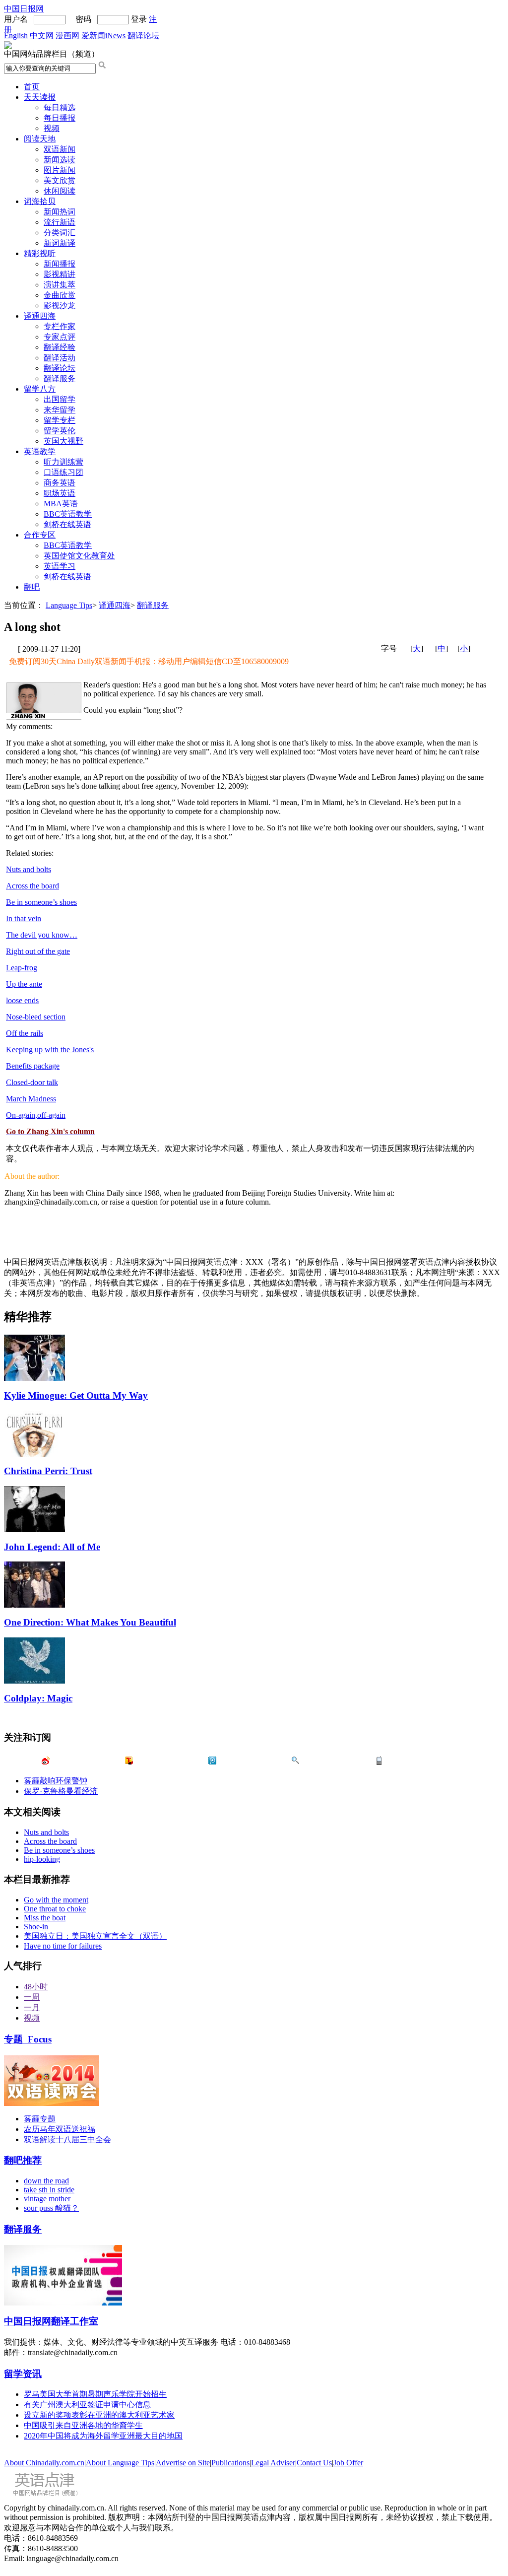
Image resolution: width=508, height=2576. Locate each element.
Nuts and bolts (29, 869)
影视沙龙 (60, 305)
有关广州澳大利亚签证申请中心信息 (87, 2405)
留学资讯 (23, 2374)
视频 (52, 128)
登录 (139, 19)
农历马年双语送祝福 (60, 2129)
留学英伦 (60, 431)
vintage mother (47, 2199)
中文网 (42, 35)
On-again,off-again (36, 1115)
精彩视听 (40, 253)
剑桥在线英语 (67, 524)
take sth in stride (49, 2190)
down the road (46, 2181)
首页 (32, 87)
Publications (230, 2463)
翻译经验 (60, 347)
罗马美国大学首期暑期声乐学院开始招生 (95, 2394)
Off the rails (25, 1033)
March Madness (31, 1099)
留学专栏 (60, 420)
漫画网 (67, 35)
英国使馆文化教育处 (79, 556)
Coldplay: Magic (38, 1698)
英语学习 (60, 566)
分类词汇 (60, 233)
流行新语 (60, 222)
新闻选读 (60, 160)
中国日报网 (24, 9)
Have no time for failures (63, 1946)
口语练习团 (63, 472)
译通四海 (40, 316)
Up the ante (24, 984)
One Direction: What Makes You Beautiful (90, 1622)
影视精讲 (60, 274)
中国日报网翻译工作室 (51, 2321)
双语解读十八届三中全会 (67, 2139)
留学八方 (40, 389)
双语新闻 (60, 149)
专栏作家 (60, 326)
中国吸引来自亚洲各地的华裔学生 (83, 2425)
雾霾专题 (40, 2119)
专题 (28, 2039)
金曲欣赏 (60, 295)
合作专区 (40, 535)
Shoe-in (36, 1927)
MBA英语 (61, 504)
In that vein (24, 918)
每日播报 (60, 118)
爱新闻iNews (103, 35)
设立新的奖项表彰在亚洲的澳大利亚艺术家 (99, 2415)
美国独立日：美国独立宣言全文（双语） (95, 1936)
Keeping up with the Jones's (50, 1050)
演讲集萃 (60, 285)
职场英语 (60, 493)
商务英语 (60, 483)
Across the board (32, 886)
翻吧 (32, 587)
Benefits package (33, 1066)
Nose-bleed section (36, 1017)
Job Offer (348, 2463)
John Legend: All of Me (52, 1547)
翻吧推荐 (23, 2160)
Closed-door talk (32, 1082)
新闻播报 (60, 264)
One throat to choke (55, 1909)
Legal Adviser (273, 2463)
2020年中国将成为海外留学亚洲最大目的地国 (103, 2436)
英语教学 (40, 451)
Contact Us (314, 2463)
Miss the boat (45, 1918)
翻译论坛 (143, 35)
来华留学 (60, 410)
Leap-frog (22, 968)
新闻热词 (60, 212)
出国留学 (60, 399)
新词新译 (60, 243)
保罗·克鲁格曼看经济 (61, 1791)
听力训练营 (63, 462)
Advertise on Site (183, 2463)
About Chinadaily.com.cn (44, 2463)
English (16, 35)
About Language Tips (120, 2463)
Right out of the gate (38, 951)
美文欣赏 (60, 180)
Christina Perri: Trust (48, 1471)
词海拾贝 (40, 201)
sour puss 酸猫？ (51, 2208)
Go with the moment (56, 1900)
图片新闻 (60, 170)
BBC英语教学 (68, 514)
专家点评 (60, 337)
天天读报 (40, 97)
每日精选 (60, 107)
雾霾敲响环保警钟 (56, 1781)
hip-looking (42, 1859)
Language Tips (69, 605)
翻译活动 (60, 358)
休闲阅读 (60, 191)
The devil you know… (42, 935)
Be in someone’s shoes (41, 902)
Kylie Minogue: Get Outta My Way (76, 1395)
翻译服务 (60, 378)
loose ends (22, 1000)
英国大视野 (63, 441)
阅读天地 (40, 139)
